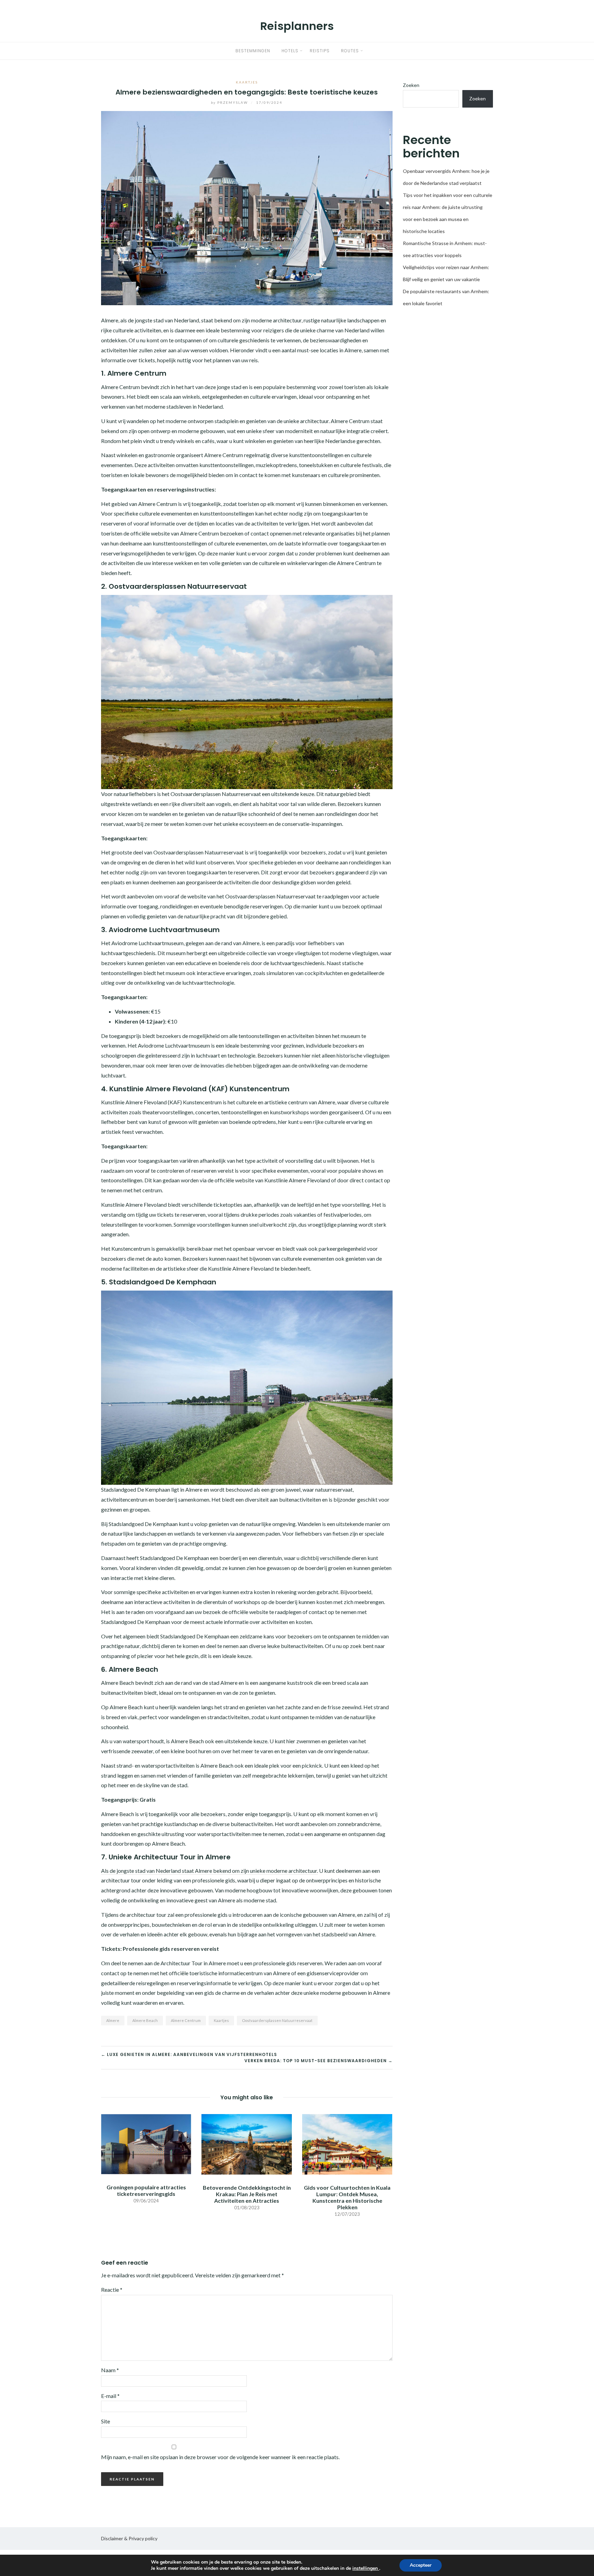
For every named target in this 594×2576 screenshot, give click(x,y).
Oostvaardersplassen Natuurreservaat (277, 2020)
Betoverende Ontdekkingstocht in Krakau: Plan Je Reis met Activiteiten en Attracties (247, 2194)
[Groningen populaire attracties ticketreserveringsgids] (146, 2143)
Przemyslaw (230, 102)
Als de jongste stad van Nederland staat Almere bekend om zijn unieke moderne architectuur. (210, 1871)
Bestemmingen (253, 51)
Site (106, 2421)
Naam (110, 2370)
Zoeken (411, 85)
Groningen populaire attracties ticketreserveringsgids (146, 2190)
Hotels (290, 51)
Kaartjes (247, 82)
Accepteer (421, 2565)
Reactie (112, 2290)
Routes (350, 51)
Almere (113, 2020)
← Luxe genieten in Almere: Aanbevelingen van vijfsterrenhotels (189, 2054)
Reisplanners (297, 26)
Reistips (320, 51)
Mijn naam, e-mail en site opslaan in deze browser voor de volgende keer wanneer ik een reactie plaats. (220, 2457)
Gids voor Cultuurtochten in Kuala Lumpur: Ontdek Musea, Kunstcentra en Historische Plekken (347, 2197)
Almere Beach (145, 2020)
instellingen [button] (366, 2568)
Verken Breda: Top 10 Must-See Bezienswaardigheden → (318, 2061)
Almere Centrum (186, 2020)
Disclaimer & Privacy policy (129, 2538)
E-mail (110, 2396)
